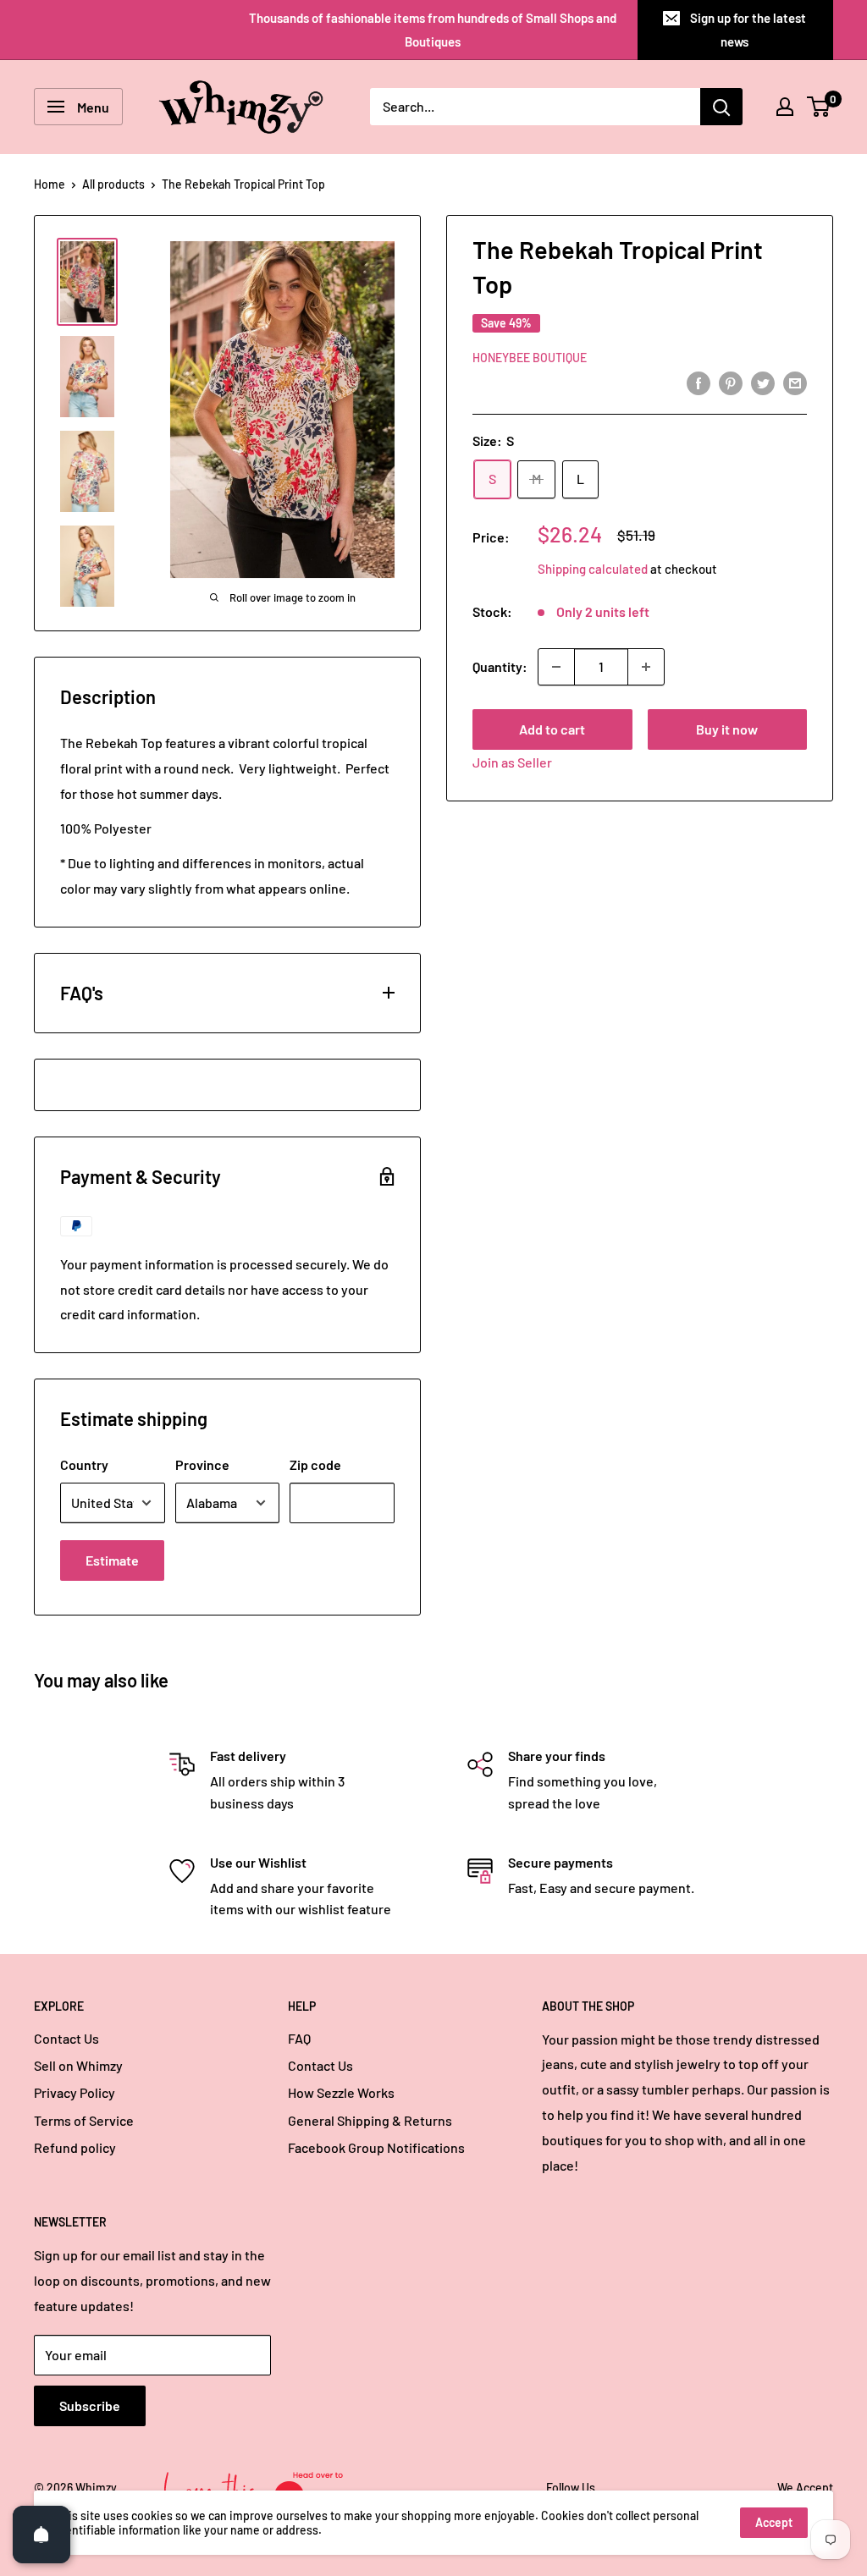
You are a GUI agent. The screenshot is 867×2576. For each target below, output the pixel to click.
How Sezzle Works (341, 2092)
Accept (774, 2522)
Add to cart (552, 729)
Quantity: (500, 666)
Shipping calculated (593, 569)
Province (202, 1464)
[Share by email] (795, 382)
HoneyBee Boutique (530, 358)
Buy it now (727, 729)
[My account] (785, 107)
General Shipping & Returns (370, 2120)
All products (113, 184)
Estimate (112, 1560)
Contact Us (66, 2038)
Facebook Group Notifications (376, 2147)
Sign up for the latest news (748, 30)
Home (50, 184)
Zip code (315, 1464)
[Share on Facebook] (699, 382)
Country (84, 1464)
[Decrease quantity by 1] (556, 667)
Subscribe (90, 2405)
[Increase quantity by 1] (646, 667)
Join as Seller (512, 762)
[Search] (721, 107)
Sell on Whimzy (78, 2065)
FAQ (299, 2038)
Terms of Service (84, 2120)
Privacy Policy (75, 2092)
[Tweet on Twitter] (763, 382)
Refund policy (75, 2147)
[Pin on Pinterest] (731, 382)
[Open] (41, 2535)
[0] (819, 107)
